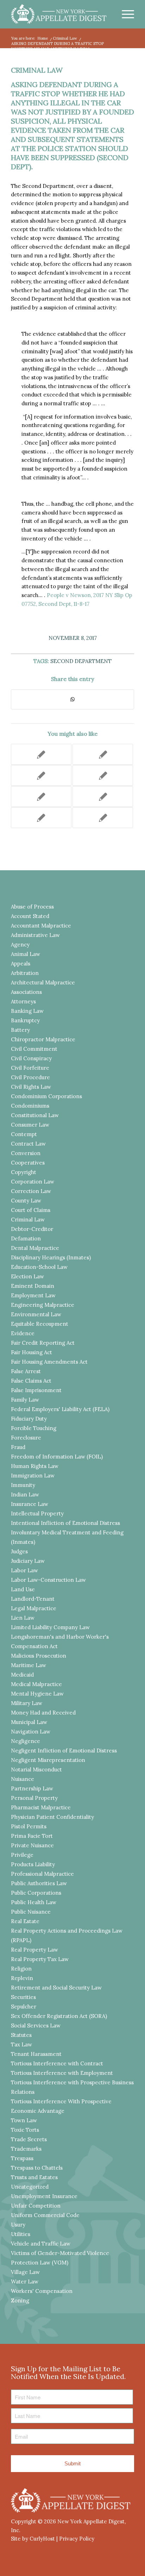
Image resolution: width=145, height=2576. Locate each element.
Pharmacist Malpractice (41, 1807)
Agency (20, 945)
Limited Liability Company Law (50, 1627)
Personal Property (34, 1798)
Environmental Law (36, 1314)
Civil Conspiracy (31, 1058)
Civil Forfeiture (30, 1068)
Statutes (21, 2035)
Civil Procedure (30, 1077)
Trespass (22, 2158)
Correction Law (31, 1191)
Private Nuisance (32, 1845)
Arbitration (25, 973)
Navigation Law (31, 1732)
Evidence (23, 1333)
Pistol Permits (29, 1826)
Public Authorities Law (39, 1883)
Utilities (21, 2234)
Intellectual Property (37, 1513)
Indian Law (25, 1495)
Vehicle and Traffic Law (41, 2244)
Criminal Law (37, 70)
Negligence (26, 1741)
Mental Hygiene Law (37, 1694)
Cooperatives (28, 1163)
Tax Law (21, 2044)
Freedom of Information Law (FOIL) (57, 1457)
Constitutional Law (35, 1115)
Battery (20, 1030)
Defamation (26, 1238)
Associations (26, 992)
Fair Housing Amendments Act (49, 1362)
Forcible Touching (34, 1428)
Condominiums (30, 1106)
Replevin (22, 1978)
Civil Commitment (34, 1049)
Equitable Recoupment (40, 1324)
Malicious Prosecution (39, 1656)
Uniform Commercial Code (45, 2215)
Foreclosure (26, 1438)
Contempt (24, 1134)
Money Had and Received (43, 1713)
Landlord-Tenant (33, 1599)
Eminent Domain (33, 1286)
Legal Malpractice (34, 1608)
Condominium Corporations (46, 1096)
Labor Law (24, 1570)
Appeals (21, 963)
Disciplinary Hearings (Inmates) (51, 1257)
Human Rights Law (35, 1466)
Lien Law (23, 1618)
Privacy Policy (77, 2539)
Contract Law (28, 1144)
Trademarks (26, 2149)
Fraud (18, 1447)
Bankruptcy (25, 1020)
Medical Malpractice (36, 1684)
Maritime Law (29, 1665)
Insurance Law (30, 1504)
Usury (18, 2225)
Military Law (27, 1703)
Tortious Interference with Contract (57, 2063)
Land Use (23, 1589)
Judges (19, 1551)
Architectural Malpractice (43, 982)
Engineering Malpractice (43, 1305)
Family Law (25, 1400)
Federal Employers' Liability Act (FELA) (60, 1409)
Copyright (24, 1172)
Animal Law (26, 954)
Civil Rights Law (31, 1087)
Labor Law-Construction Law (48, 1580)
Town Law (24, 2120)
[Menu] (124, 14)
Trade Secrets (29, 2139)
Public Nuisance (31, 1912)
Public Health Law (34, 1902)
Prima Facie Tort (32, 1836)
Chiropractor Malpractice (43, 1039)
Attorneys (23, 1001)
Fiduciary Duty (29, 1419)
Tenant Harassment (36, 2054)
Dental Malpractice (35, 1248)
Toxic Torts (25, 2130)
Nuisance (23, 1779)
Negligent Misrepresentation (48, 1760)
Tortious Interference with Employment (62, 2073)
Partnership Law (32, 1788)
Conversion (26, 1153)
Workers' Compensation (42, 2291)
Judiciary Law (28, 1561)
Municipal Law (29, 1722)
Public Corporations (36, 1893)
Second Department (81, 661)
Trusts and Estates (34, 2177)
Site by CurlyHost (33, 2539)
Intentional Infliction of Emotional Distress (65, 1523)
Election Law (27, 1276)
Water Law (25, 2282)
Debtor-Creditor (32, 1229)
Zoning (20, 2300)
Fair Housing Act (31, 1352)
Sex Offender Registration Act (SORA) (59, 2016)
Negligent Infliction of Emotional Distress (64, 1751)
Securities (23, 1997)
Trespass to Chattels (37, 2168)
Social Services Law (36, 2026)
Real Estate (25, 1921)
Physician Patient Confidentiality (52, 1817)
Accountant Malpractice (41, 926)
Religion (21, 1969)
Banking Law (27, 1011)
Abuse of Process (32, 907)
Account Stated (30, 916)
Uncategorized (30, 2187)
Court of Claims (31, 1210)
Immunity (23, 1485)
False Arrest (26, 1371)
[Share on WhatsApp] (72, 699)
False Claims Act (31, 1381)
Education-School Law (39, 1267)
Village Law (25, 2272)
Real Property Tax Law (40, 1959)
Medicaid (22, 1675)
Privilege (22, 1855)
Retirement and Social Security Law (56, 1988)
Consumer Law (30, 1125)
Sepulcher (24, 2007)
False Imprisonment (36, 1390)
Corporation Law (33, 1182)
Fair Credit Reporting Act (43, 1343)
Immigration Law (33, 1476)
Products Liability (33, 1864)
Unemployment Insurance (44, 2196)
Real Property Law (34, 1950)
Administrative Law (35, 935)
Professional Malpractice (42, 1874)
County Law (26, 1201)
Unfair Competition (36, 2206)
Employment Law (33, 1295)
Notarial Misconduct (36, 1769)
